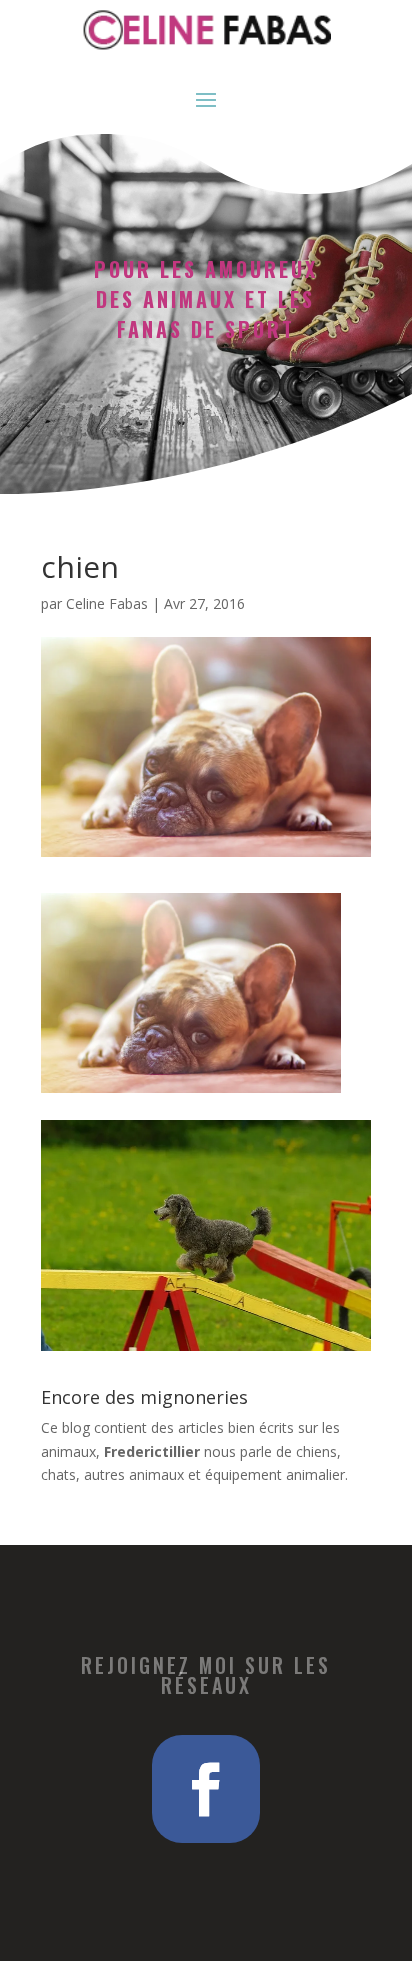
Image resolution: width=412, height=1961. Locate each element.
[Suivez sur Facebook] (206, 1789)
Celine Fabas (107, 603)
